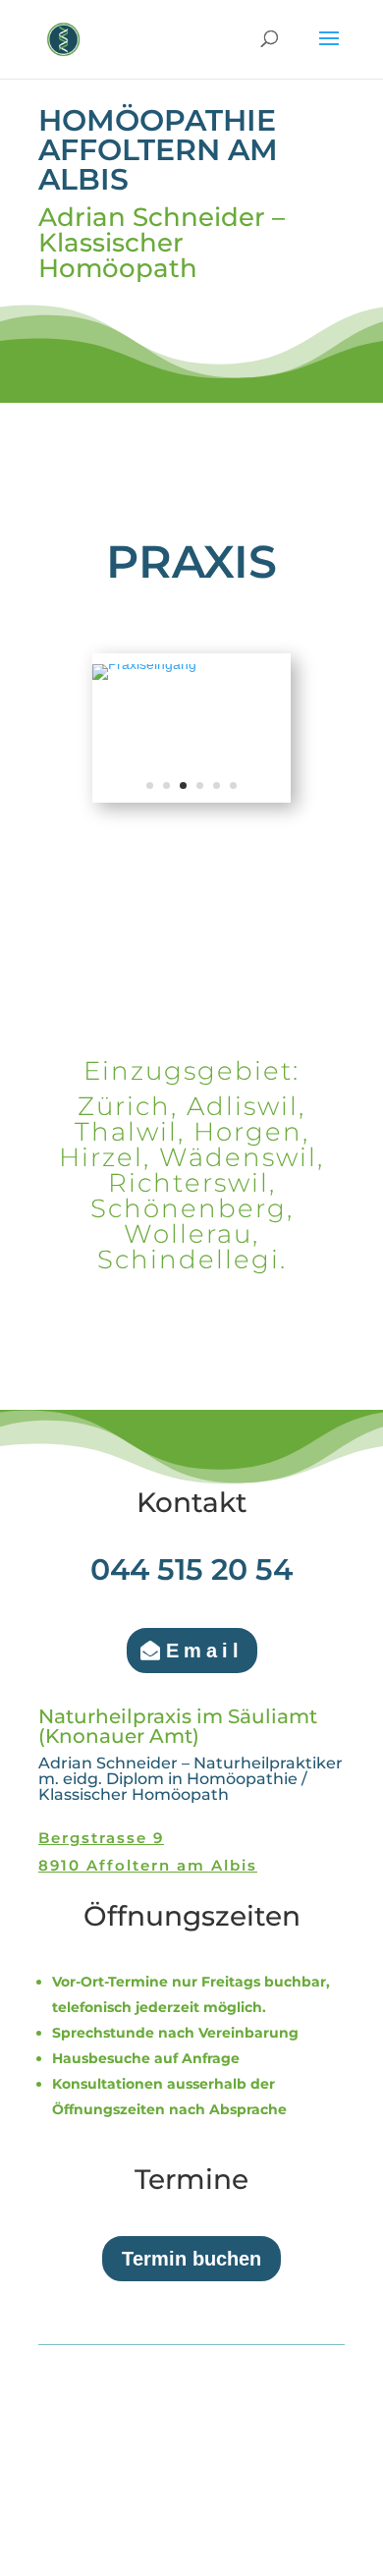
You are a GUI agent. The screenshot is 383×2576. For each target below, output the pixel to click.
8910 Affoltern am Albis (148, 1865)
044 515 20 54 (191, 1569)
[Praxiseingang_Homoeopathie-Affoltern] (144, 664)
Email (205, 1651)
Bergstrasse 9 (101, 1838)
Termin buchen (191, 2259)
